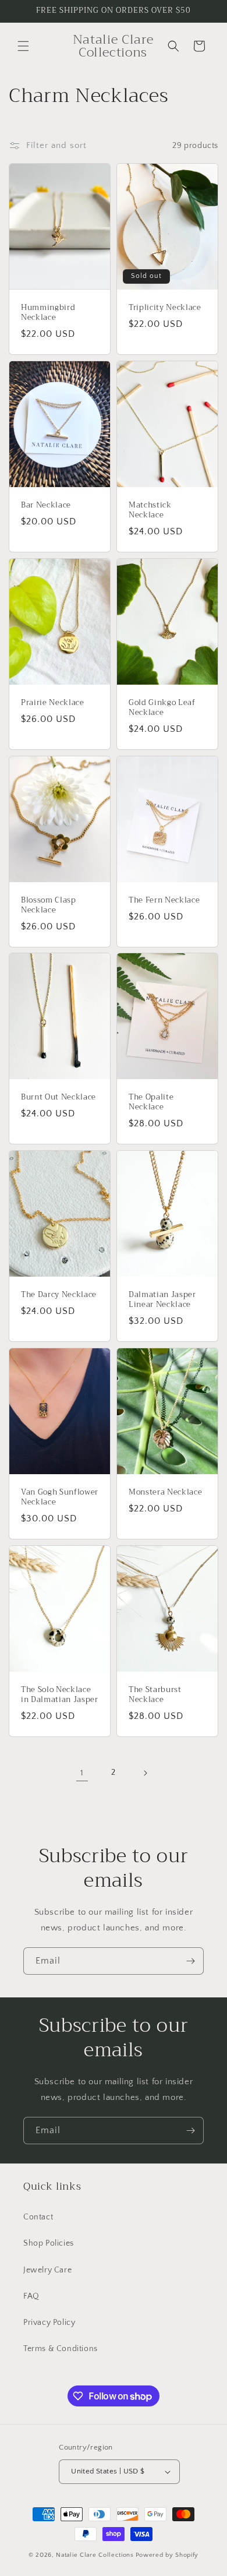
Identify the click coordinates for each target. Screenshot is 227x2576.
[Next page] (145, 1773)
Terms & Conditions (61, 2349)
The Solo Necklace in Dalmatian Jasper (60, 1695)
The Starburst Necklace (155, 1695)
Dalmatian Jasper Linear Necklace (162, 1300)
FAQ (31, 2296)
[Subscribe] (190, 1961)
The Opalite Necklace (151, 1103)
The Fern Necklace (164, 901)
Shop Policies (49, 2243)
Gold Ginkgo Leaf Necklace (162, 708)
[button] (23, 46)
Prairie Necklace (53, 703)
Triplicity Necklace (165, 308)
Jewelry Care (47, 2270)
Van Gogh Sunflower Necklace (60, 1497)
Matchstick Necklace (150, 510)
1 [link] (82, 1773)
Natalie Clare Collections (95, 2555)
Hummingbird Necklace (48, 313)
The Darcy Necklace (59, 1295)
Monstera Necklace (165, 1493)
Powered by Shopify (167, 2555)
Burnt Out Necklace (58, 1098)
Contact (38, 2217)
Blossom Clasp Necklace (49, 905)
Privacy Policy (49, 2323)
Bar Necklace (46, 505)
